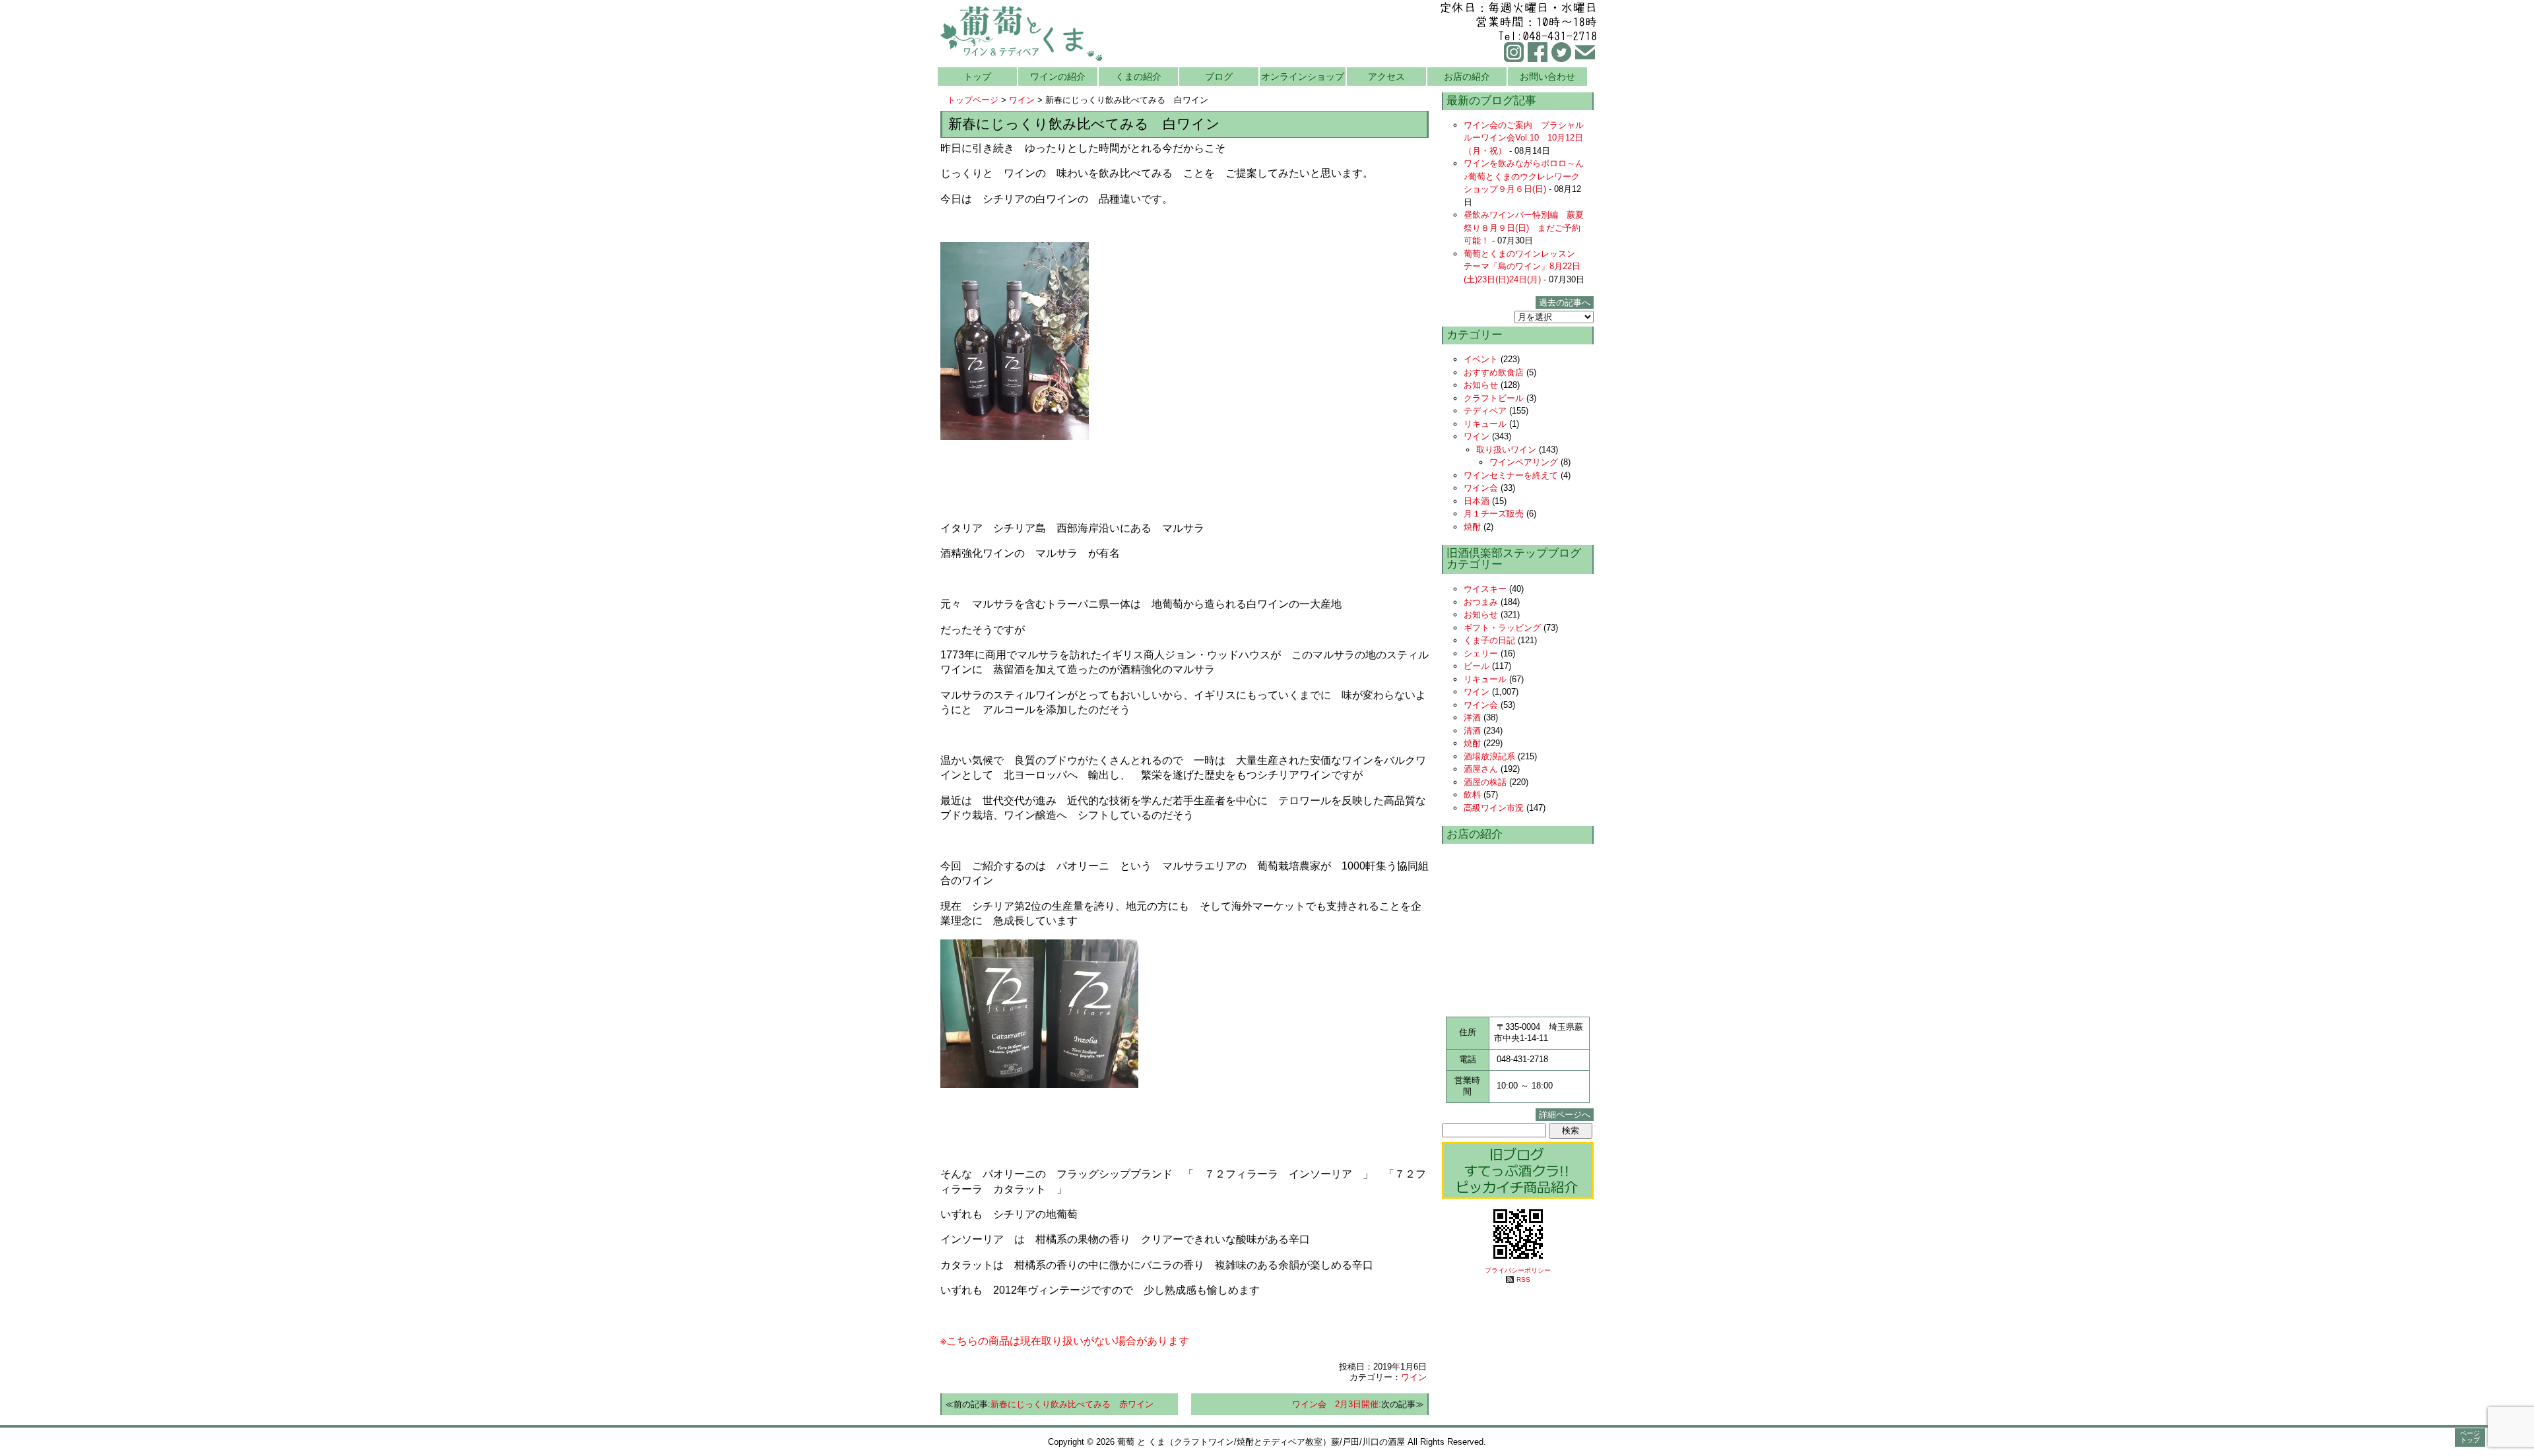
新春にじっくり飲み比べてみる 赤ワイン (1072, 1404)
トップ (977, 77)
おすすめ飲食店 (1494, 372)
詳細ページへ (1565, 1115)
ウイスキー (1485, 589)
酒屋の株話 (1485, 782)
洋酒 (1472, 717)
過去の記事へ (1565, 302)
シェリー (1481, 653)
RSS (1523, 1280)
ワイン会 (1481, 488)
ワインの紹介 (1058, 77)
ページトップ (2470, 1437)
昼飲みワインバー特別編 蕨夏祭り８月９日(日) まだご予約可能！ (1524, 228)
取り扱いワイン (1506, 450)
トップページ (973, 100)
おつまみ (1481, 602)
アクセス (1386, 77)
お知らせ (1481, 385)
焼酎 (1472, 527)
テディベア (1485, 411)
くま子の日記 (1489, 640)
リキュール (1485, 424)
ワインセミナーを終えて (1511, 475)
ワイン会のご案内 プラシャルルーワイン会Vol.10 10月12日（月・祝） (1524, 138)
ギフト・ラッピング (1502, 628)
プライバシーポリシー (1518, 1270)
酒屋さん (1481, 769)
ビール (1477, 666)
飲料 (1472, 795)
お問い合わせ (1547, 77)
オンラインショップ (1303, 77)
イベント (1481, 359)
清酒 (1472, 731)
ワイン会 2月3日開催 (1335, 1404)
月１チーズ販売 (1494, 514)
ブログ (1219, 77)
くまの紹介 (1138, 77)
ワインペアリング (1524, 462)
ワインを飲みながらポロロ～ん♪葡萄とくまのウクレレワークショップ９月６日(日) (1524, 176)
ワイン (1022, 100)
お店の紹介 (1467, 77)
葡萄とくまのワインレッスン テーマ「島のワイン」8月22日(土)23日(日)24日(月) (1524, 267)
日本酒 (1477, 501)
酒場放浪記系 (1489, 756)
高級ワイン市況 (1494, 808)
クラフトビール (1494, 398)
